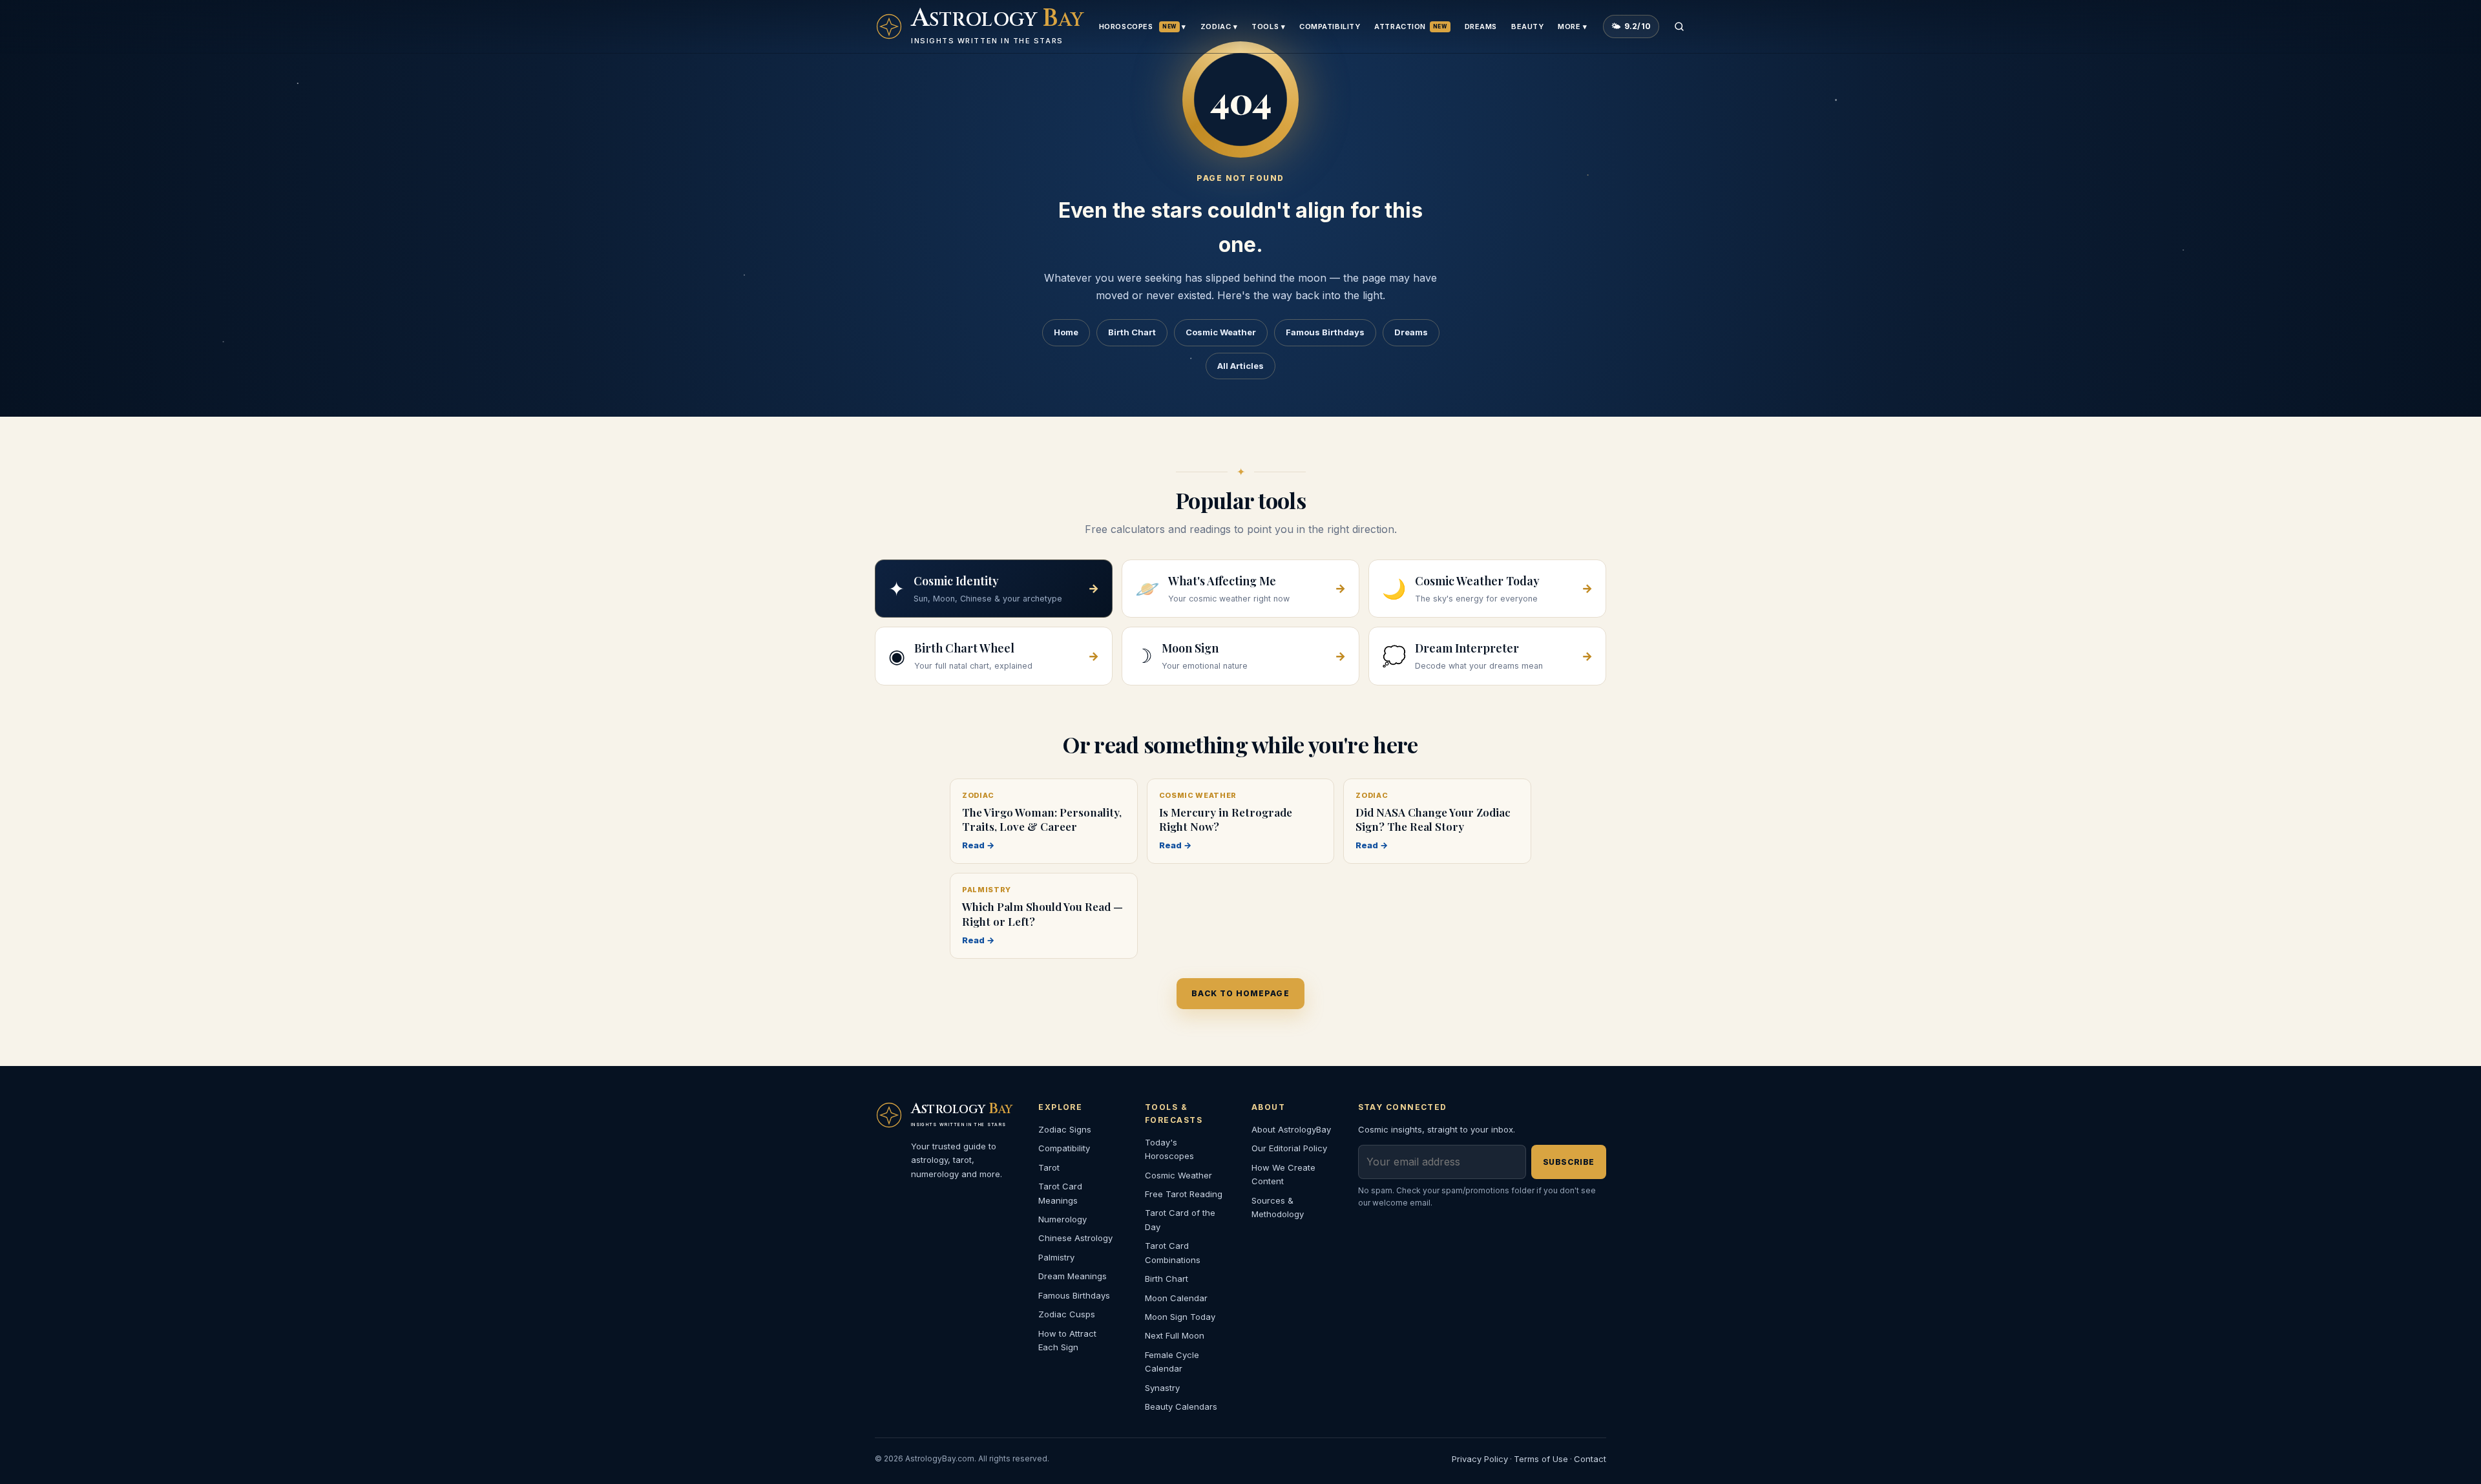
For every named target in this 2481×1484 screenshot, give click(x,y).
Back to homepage (1240, 993)
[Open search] (1679, 26)
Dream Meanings (1073, 1276)
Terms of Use (1541, 1459)
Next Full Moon (1175, 1335)
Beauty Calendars (1181, 1406)
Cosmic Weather (1221, 332)
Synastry (1162, 1388)
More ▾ (1572, 26)
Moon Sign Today (1180, 1317)
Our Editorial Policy (1289, 1148)
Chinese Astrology (1075, 1238)
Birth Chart (1132, 332)
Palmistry (1056, 1257)
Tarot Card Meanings (1060, 1193)
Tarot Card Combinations (1173, 1252)
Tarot (1049, 1167)
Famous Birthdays (1325, 332)
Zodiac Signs (1065, 1129)
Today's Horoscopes (1169, 1149)
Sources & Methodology (1278, 1207)
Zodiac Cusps (1067, 1314)
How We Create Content (1283, 1174)
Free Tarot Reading (1184, 1194)
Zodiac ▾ (1219, 26)
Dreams (1481, 26)
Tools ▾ (1268, 26)
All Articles (1240, 366)
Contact (1590, 1459)
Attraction (1410, 26)
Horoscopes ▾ (1143, 26)
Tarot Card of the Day (1180, 1219)
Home (1066, 332)
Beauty (1527, 26)
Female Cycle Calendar (1172, 1362)
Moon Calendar (1176, 1298)
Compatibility (1330, 26)
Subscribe (1569, 1162)
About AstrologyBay (1291, 1129)
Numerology (1063, 1219)
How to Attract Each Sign (1067, 1340)
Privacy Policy (1480, 1459)
